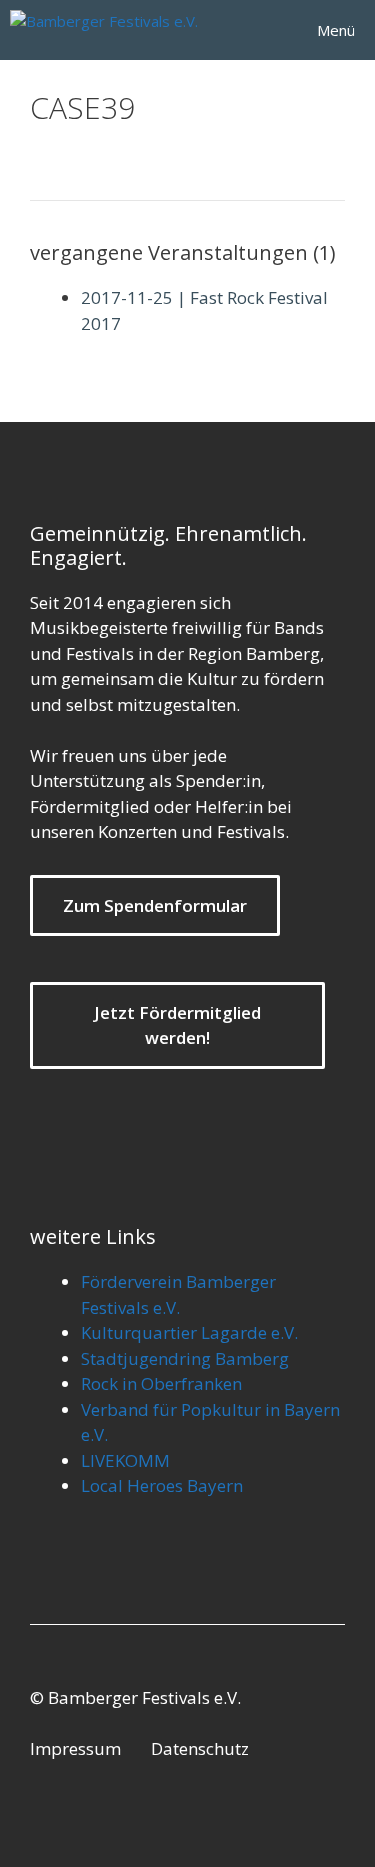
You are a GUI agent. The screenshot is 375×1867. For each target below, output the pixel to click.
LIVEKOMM (125, 1460)
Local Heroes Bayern (162, 1485)
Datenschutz (200, 1748)
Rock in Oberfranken (161, 1383)
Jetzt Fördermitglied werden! (177, 1025)
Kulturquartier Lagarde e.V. (189, 1332)
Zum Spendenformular (155, 905)
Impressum (75, 1748)
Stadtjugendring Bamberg (185, 1358)
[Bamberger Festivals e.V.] (110, 30)
